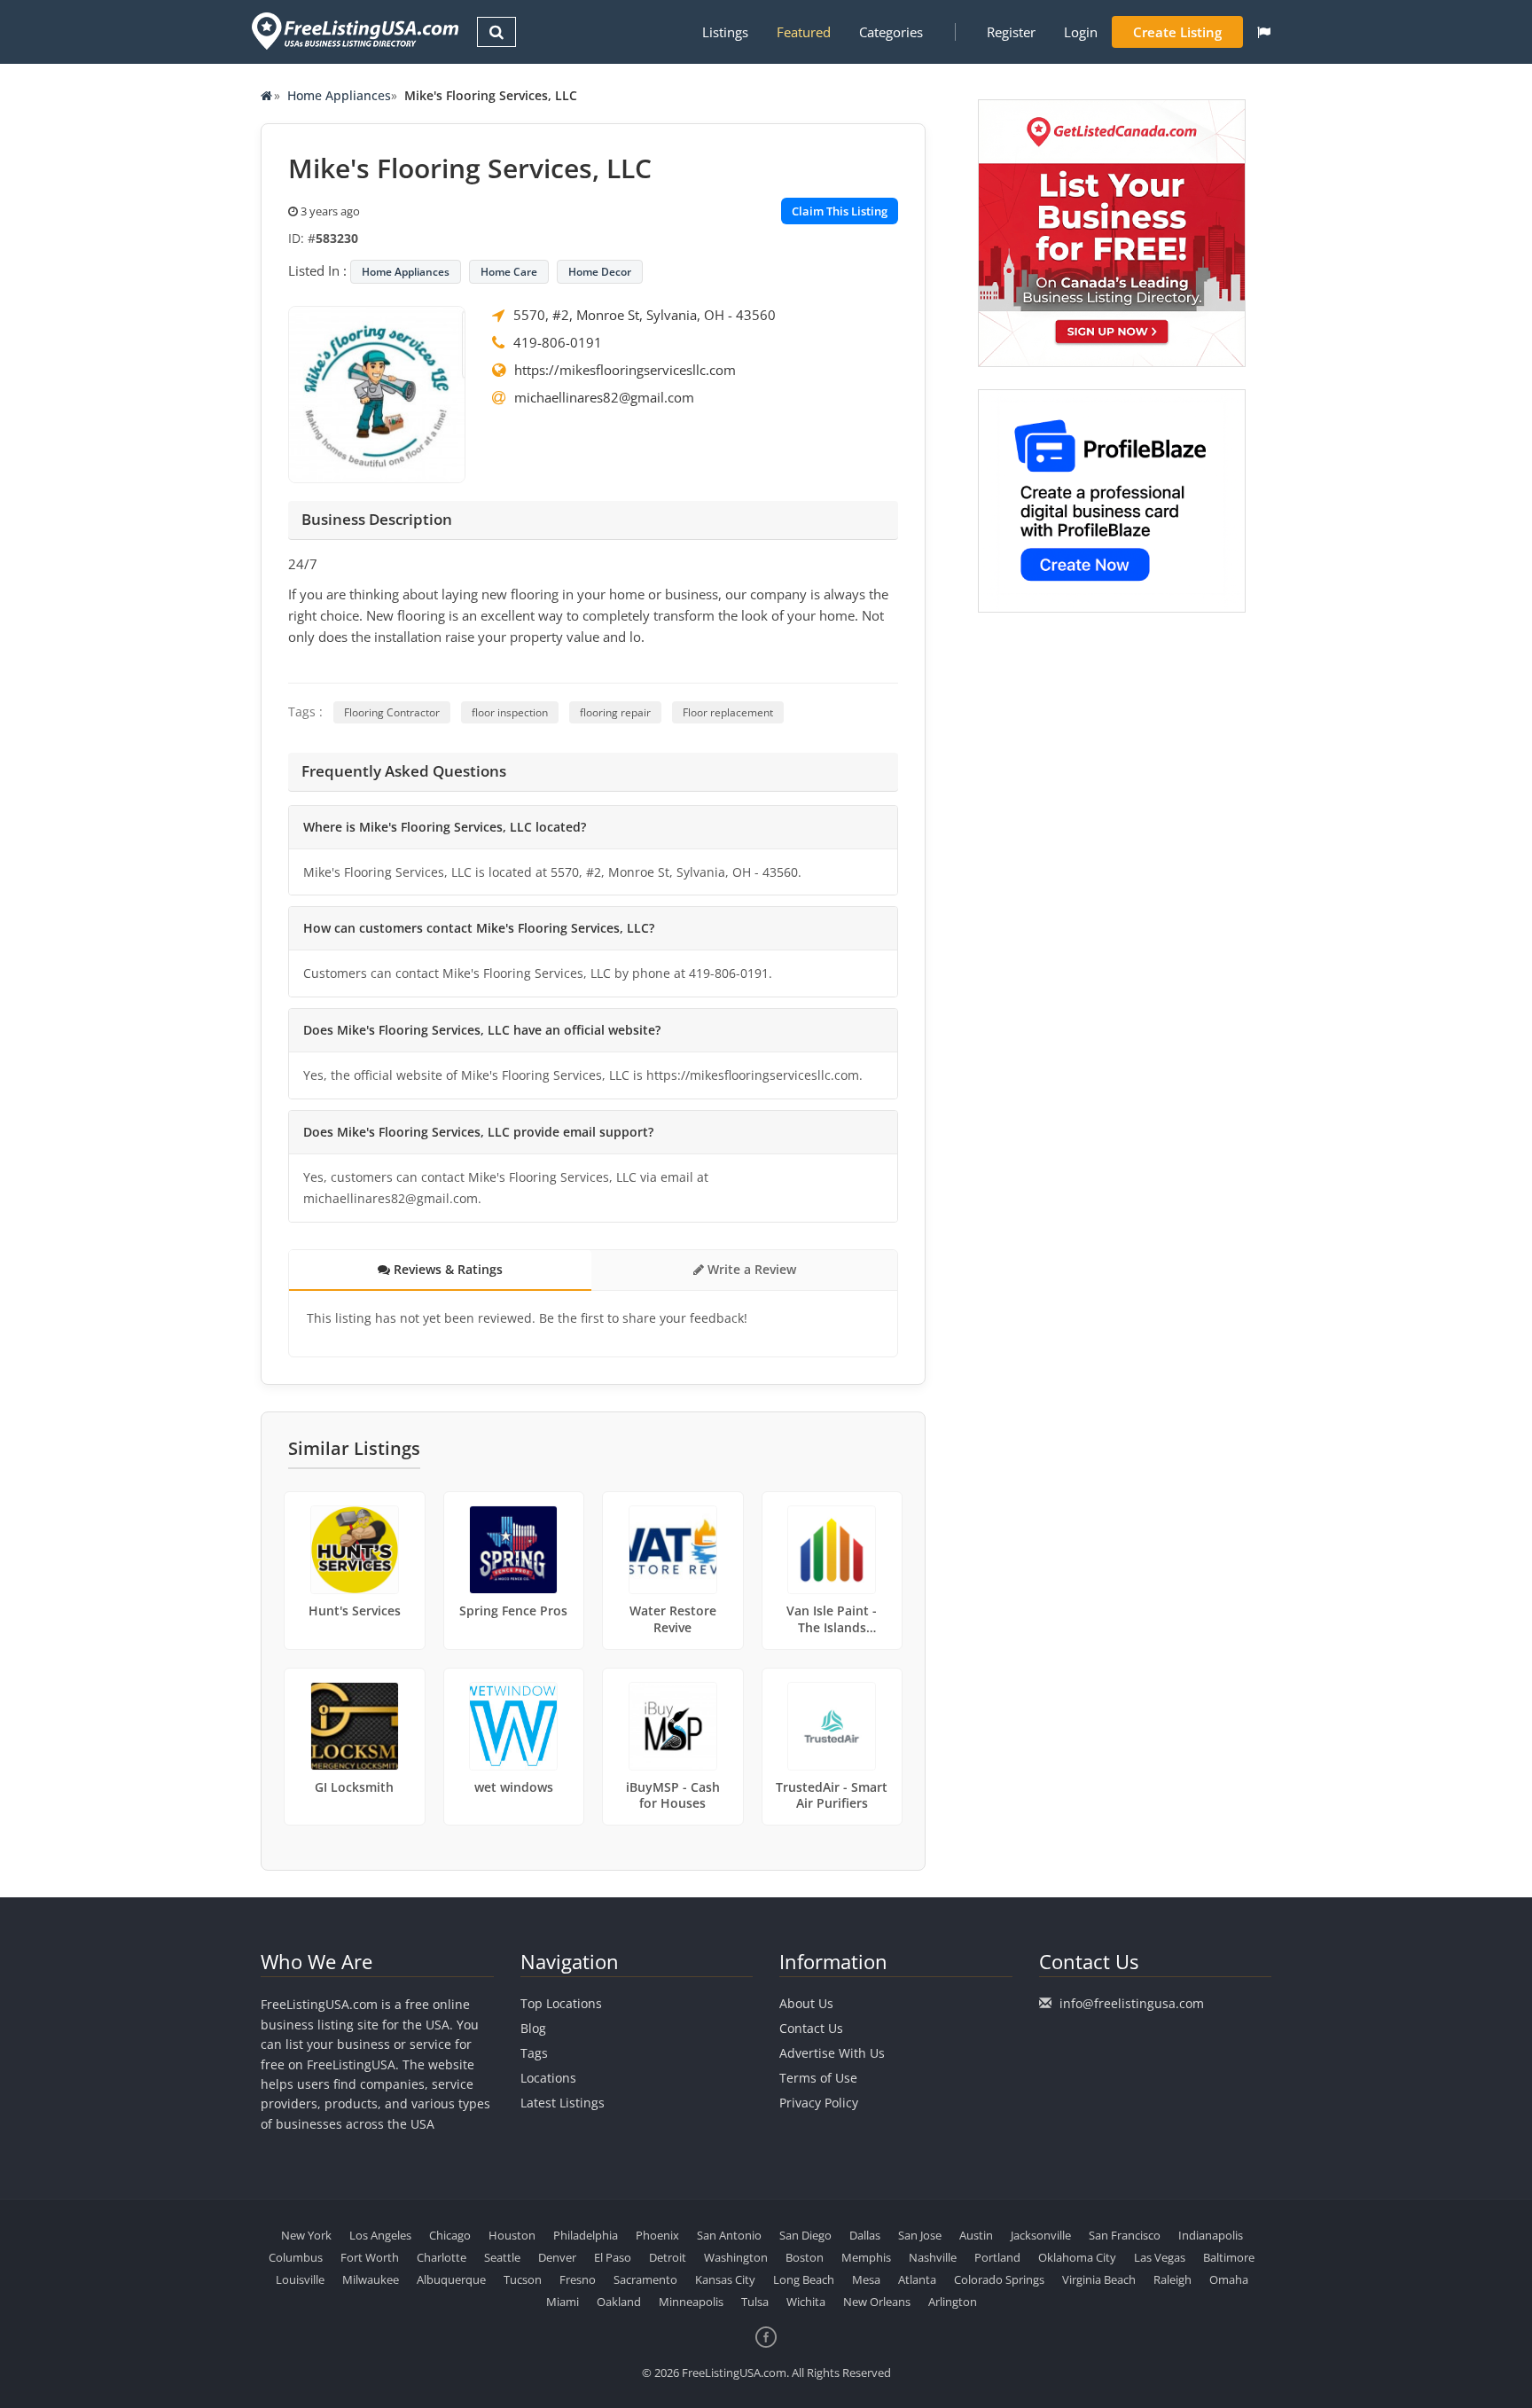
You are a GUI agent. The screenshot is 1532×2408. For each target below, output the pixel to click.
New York (306, 2235)
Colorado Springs (999, 2279)
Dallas (865, 2235)
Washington (736, 2257)
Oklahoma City (1077, 2257)
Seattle (502, 2257)
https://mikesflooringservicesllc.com (625, 370)
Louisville (300, 2279)
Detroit (668, 2257)
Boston (805, 2257)
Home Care (509, 272)
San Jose (920, 2235)
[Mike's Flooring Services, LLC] (377, 393)
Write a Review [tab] (750, 1269)
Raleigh (1172, 2279)
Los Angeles (380, 2235)
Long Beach (804, 2279)
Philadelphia (586, 2235)
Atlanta (917, 2279)
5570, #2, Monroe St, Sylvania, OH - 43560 (645, 315)
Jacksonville (1041, 2235)
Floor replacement (728, 712)
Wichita (806, 2302)
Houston (512, 2235)
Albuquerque (451, 2279)
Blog (533, 2028)
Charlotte (442, 2257)
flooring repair (615, 712)
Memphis (866, 2257)
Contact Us (811, 2028)
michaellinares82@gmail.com (604, 397)
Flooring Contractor (392, 712)
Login (1081, 32)
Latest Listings (563, 2103)
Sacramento (645, 2279)
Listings (725, 32)
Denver (557, 2257)
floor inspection (510, 712)
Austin (976, 2235)
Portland (997, 2257)
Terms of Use (818, 2078)
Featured (804, 32)
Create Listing (1177, 32)
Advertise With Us (832, 2053)
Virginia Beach (1099, 2279)
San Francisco (1125, 2235)
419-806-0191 (558, 342)
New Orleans (877, 2302)
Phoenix (657, 2235)
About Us (806, 2003)
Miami (563, 2302)
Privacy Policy (819, 2103)
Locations (548, 2078)
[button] (1264, 32)
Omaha (1229, 2279)
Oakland (619, 2302)
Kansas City (725, 2279)
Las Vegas (1160, 2257)
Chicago (450, 2235)
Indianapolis (1211, 2235)
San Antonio (729, 2235)
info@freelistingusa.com (1132, 2003)
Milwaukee (371, 2279)
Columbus (296, 2257)
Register (1011, 32)
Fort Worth (370, 2257)
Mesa (866, 2279)
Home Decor (600, 272)
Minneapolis (691, 2302)
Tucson (523, 2279)
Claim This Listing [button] (840, 211)
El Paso (613, 2257)
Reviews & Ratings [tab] (446, 1269)
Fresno (578, 2279)
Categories (891, 32)
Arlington (953, 2302)
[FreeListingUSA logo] (353, 31)
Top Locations (561, 2003)
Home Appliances (339, 95)
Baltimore (1229, 2257)
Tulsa (755, 2302)
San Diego (805, 2235)
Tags (534, 2053)
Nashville (933, 2257)
